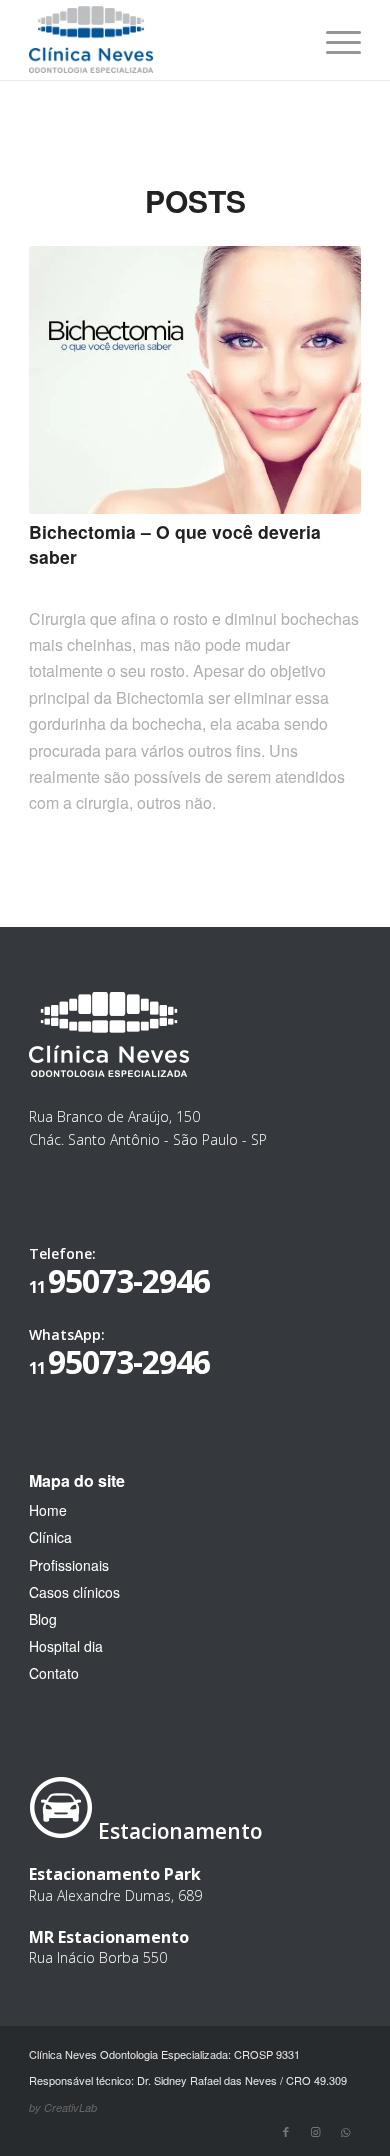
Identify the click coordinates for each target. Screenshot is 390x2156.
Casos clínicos (74, 1592)
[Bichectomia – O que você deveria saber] (195, 380)
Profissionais (69, 1565)
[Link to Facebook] (286, 2131)
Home (48, 1510)
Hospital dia (66, 1646)
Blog (43, 1619)
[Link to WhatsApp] (346, 2131)
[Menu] (333, 40)
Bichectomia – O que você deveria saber (175, 544)
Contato (54, 1673)
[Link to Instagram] (316, 2131)
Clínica (50, 1537)
